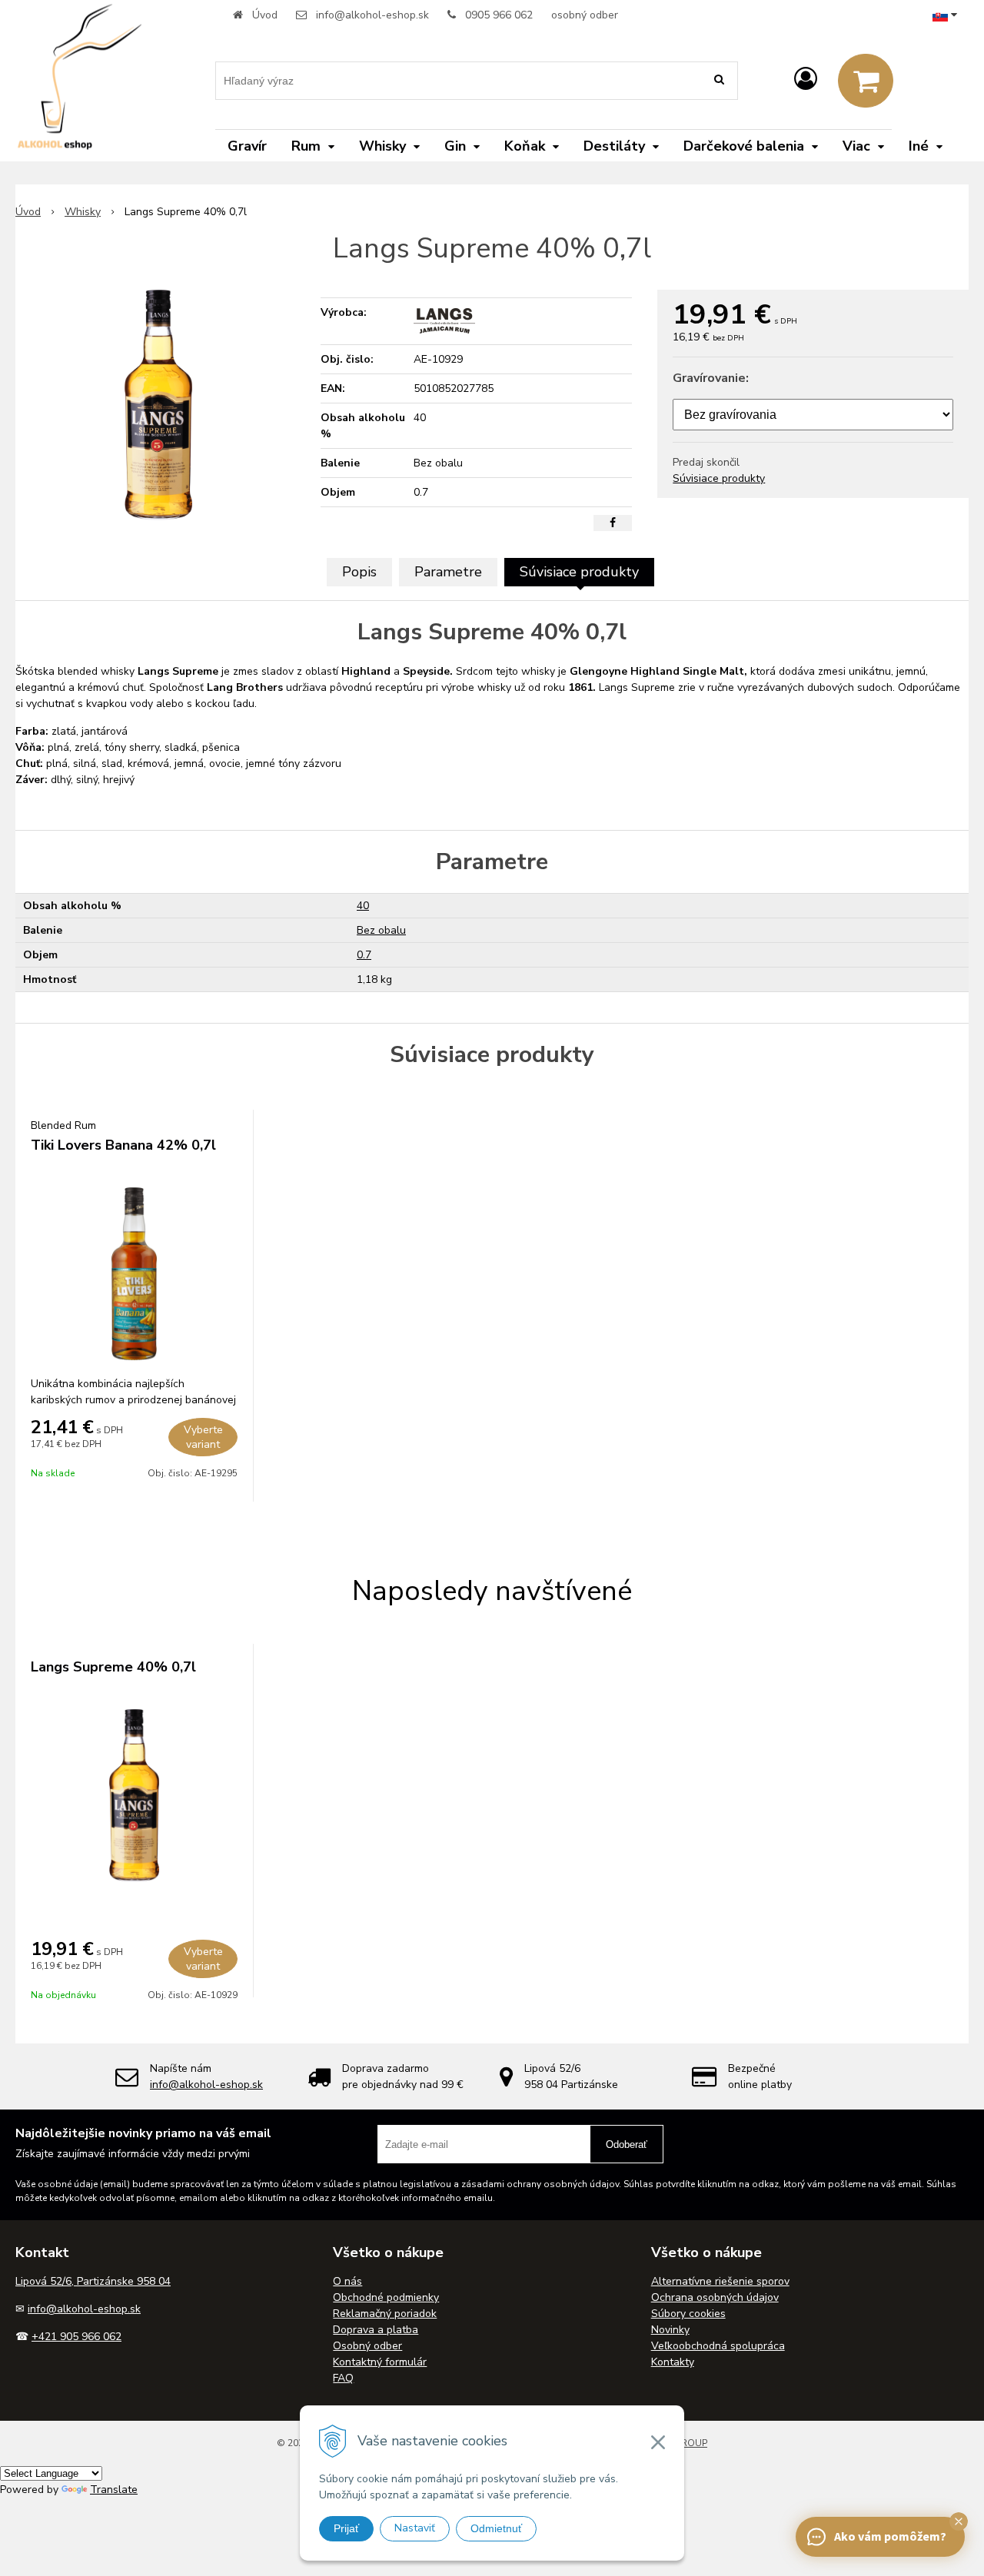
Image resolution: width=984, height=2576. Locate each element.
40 (363, 906)
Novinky (670, 2330)
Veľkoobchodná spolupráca (718, 2346)
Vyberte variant (203, 1437)
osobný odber (585, 15)
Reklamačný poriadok (385, 2314)
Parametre (448, 572)
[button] (959, 2521)
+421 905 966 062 (76, 2337)
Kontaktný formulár (380, 2362)
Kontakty (673, 2362)
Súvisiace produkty (719, 478)
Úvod (265, 15)
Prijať (346, 2528)
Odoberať (627, 2144)
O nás (347, 2281)
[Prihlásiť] (806, 80)
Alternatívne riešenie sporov (720, 2281)
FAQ (343, 2378)
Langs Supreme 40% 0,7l (113, 1667)
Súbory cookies (688, 2314)
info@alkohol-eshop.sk (372, 15)
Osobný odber (367, 2346)
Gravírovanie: (711, 378)
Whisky (83, 212)
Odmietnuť (496, 2528)
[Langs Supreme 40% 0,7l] (158, 405)
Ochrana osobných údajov (715, 2297)
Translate (114, 2490)
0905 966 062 (499, 15)
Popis (359, 572)
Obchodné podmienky (386, 2297)
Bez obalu (381, 930)
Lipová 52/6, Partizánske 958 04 (93, 2281)
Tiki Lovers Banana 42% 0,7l (123, 1145)
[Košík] (866, 81)
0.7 (364, 955)
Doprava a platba (376, 2330)
